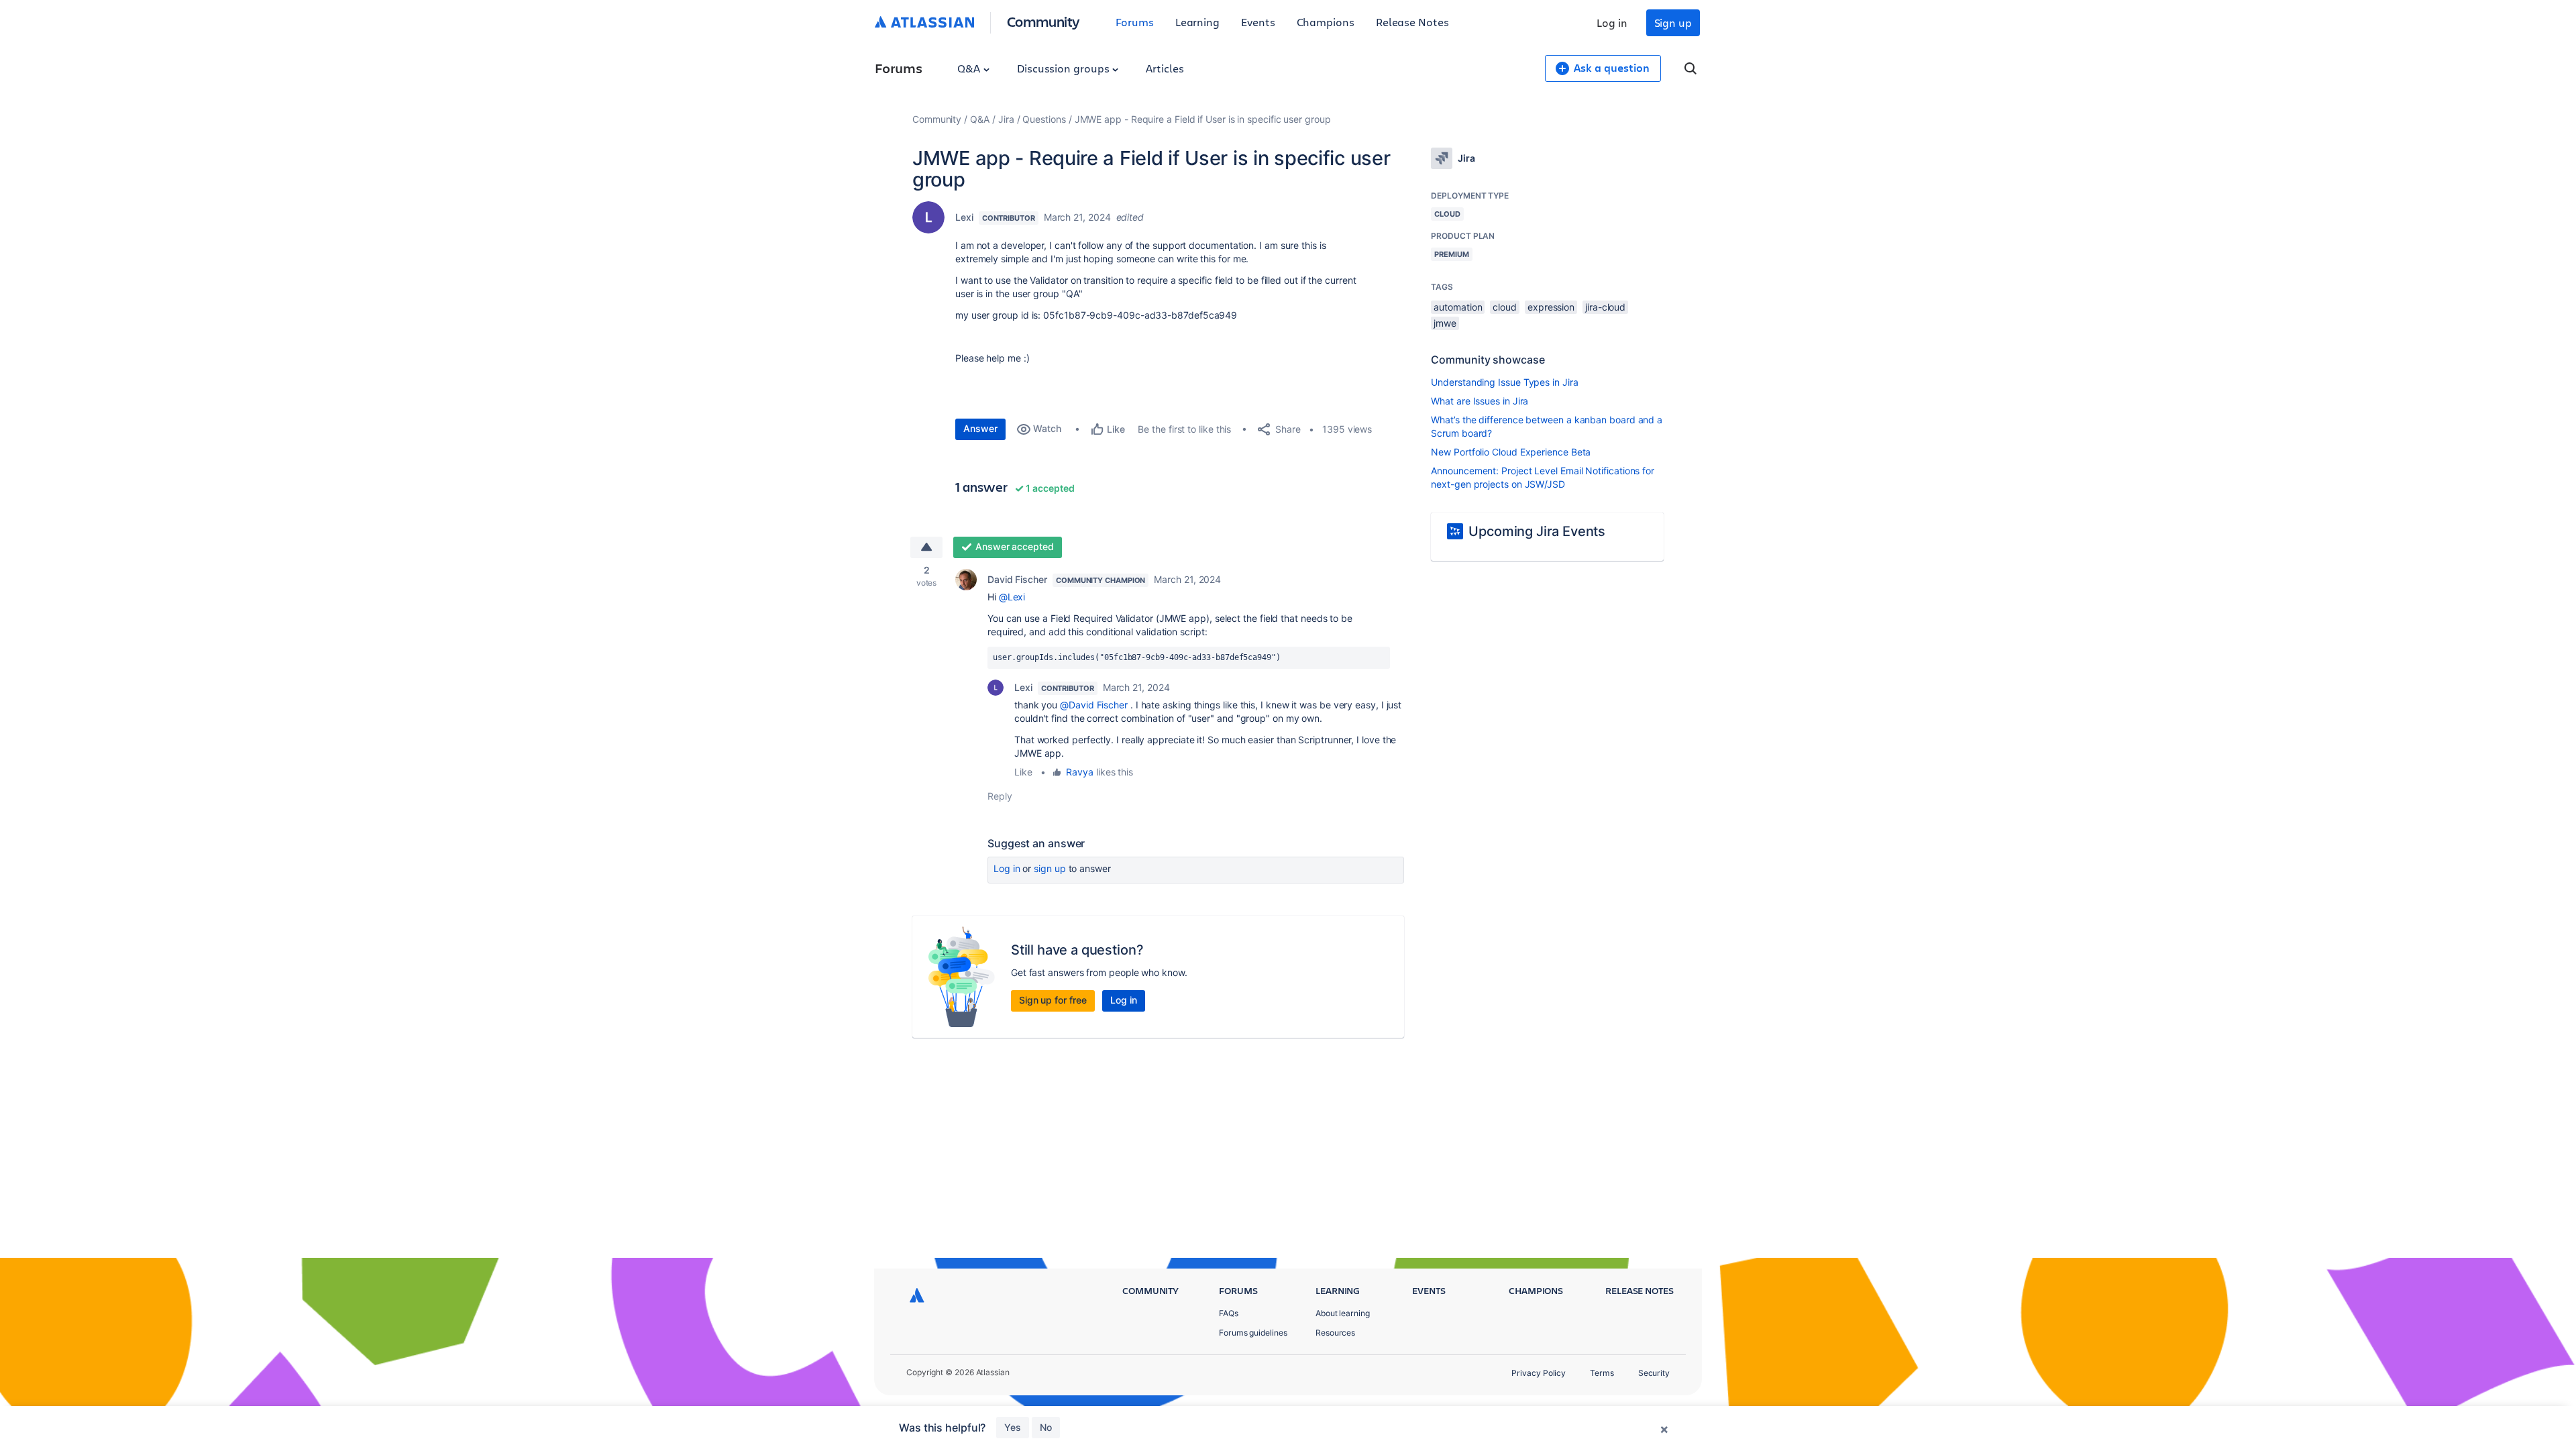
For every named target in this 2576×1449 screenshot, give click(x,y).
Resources (1335, 1333)
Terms (1602, 1373)
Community (1043, 21)
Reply (1000, 796)
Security (1654, 1373)
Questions (1044, 119)
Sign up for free (1053, 1000)
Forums (1135, 22)
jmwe (1445, 323)
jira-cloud (1605, 307)
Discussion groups (1065, 68)
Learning (1197, 22)
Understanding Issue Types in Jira (1504, 382)
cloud (1505, 307)
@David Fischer (1094, 705)
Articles (1165, 68)
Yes (1013, 1427)
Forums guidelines (1253, 1333)
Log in (1612, 22)
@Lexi (1012, 597)
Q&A (970, 68)
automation (1458, 307)
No (1046, 1427)
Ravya (1080, 772)
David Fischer (1017, 579)
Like (1023, 772)
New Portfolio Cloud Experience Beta (1511, 452)
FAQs (1229, 1313)
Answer (980, 428)
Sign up (1673, 22)
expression (1551, 307)
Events (1258, 22)
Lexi (964, 217)
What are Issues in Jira (1480, 401)
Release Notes (1412, 22)
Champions (1326, 22)
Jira (1006, 119)
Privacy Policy (1539, 1373)
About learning (1343, 1313)
